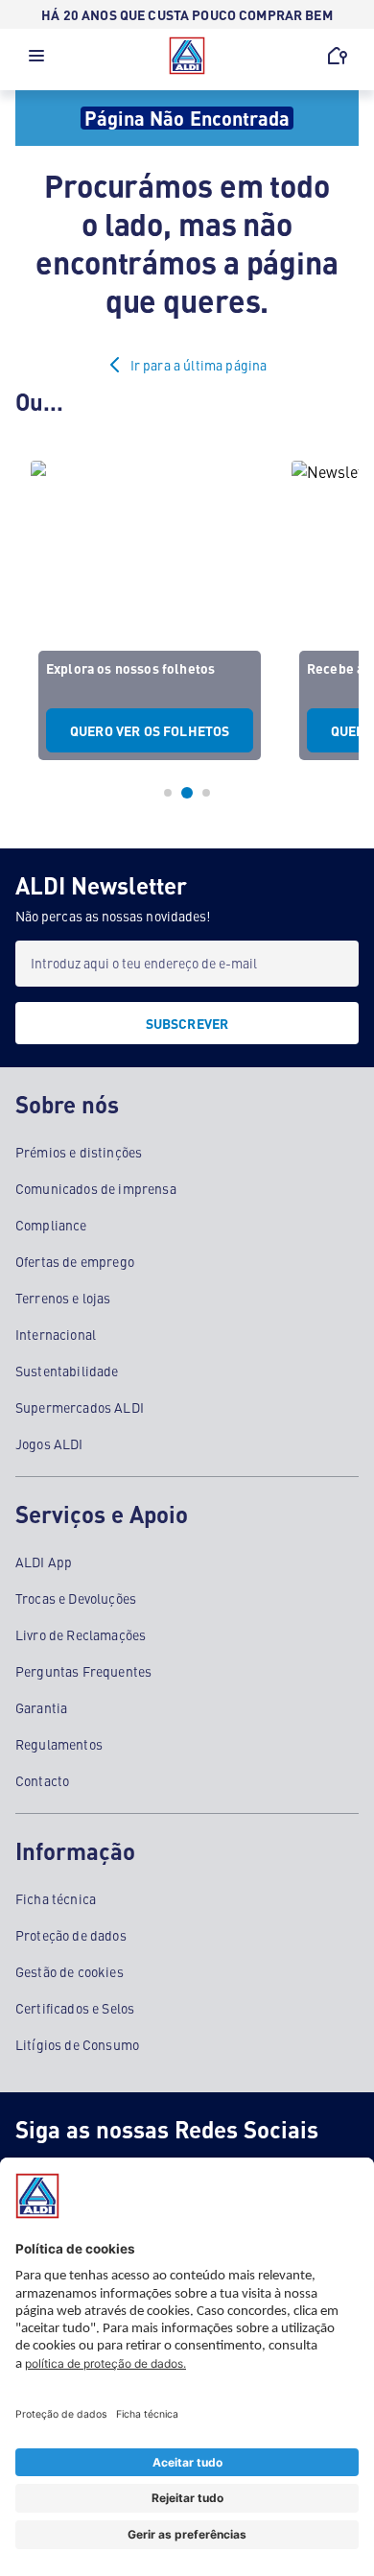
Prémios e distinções (79, 1152)
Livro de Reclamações (81, 1634)
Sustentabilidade (67, 1371)
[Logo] (187, 56)
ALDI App (44, 1562)
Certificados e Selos (75, 2008)
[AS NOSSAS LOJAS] (338, 56)
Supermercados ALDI (80, 1407)
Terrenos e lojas (63, 1298)
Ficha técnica (56, 1898)
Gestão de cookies (70, 1971)
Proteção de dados (71, 1935)
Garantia (41, 1707)
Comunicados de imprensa (96, 1188)
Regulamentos (59, 1744)
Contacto (42, 1780)
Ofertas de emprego (75, 1261)
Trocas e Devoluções (76, 1598)
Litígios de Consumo (77, 2044)
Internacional (56, 1334)
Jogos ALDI (49, 1443)
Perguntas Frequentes (83, 1671)
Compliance (51, 1225)
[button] (36, 60)
